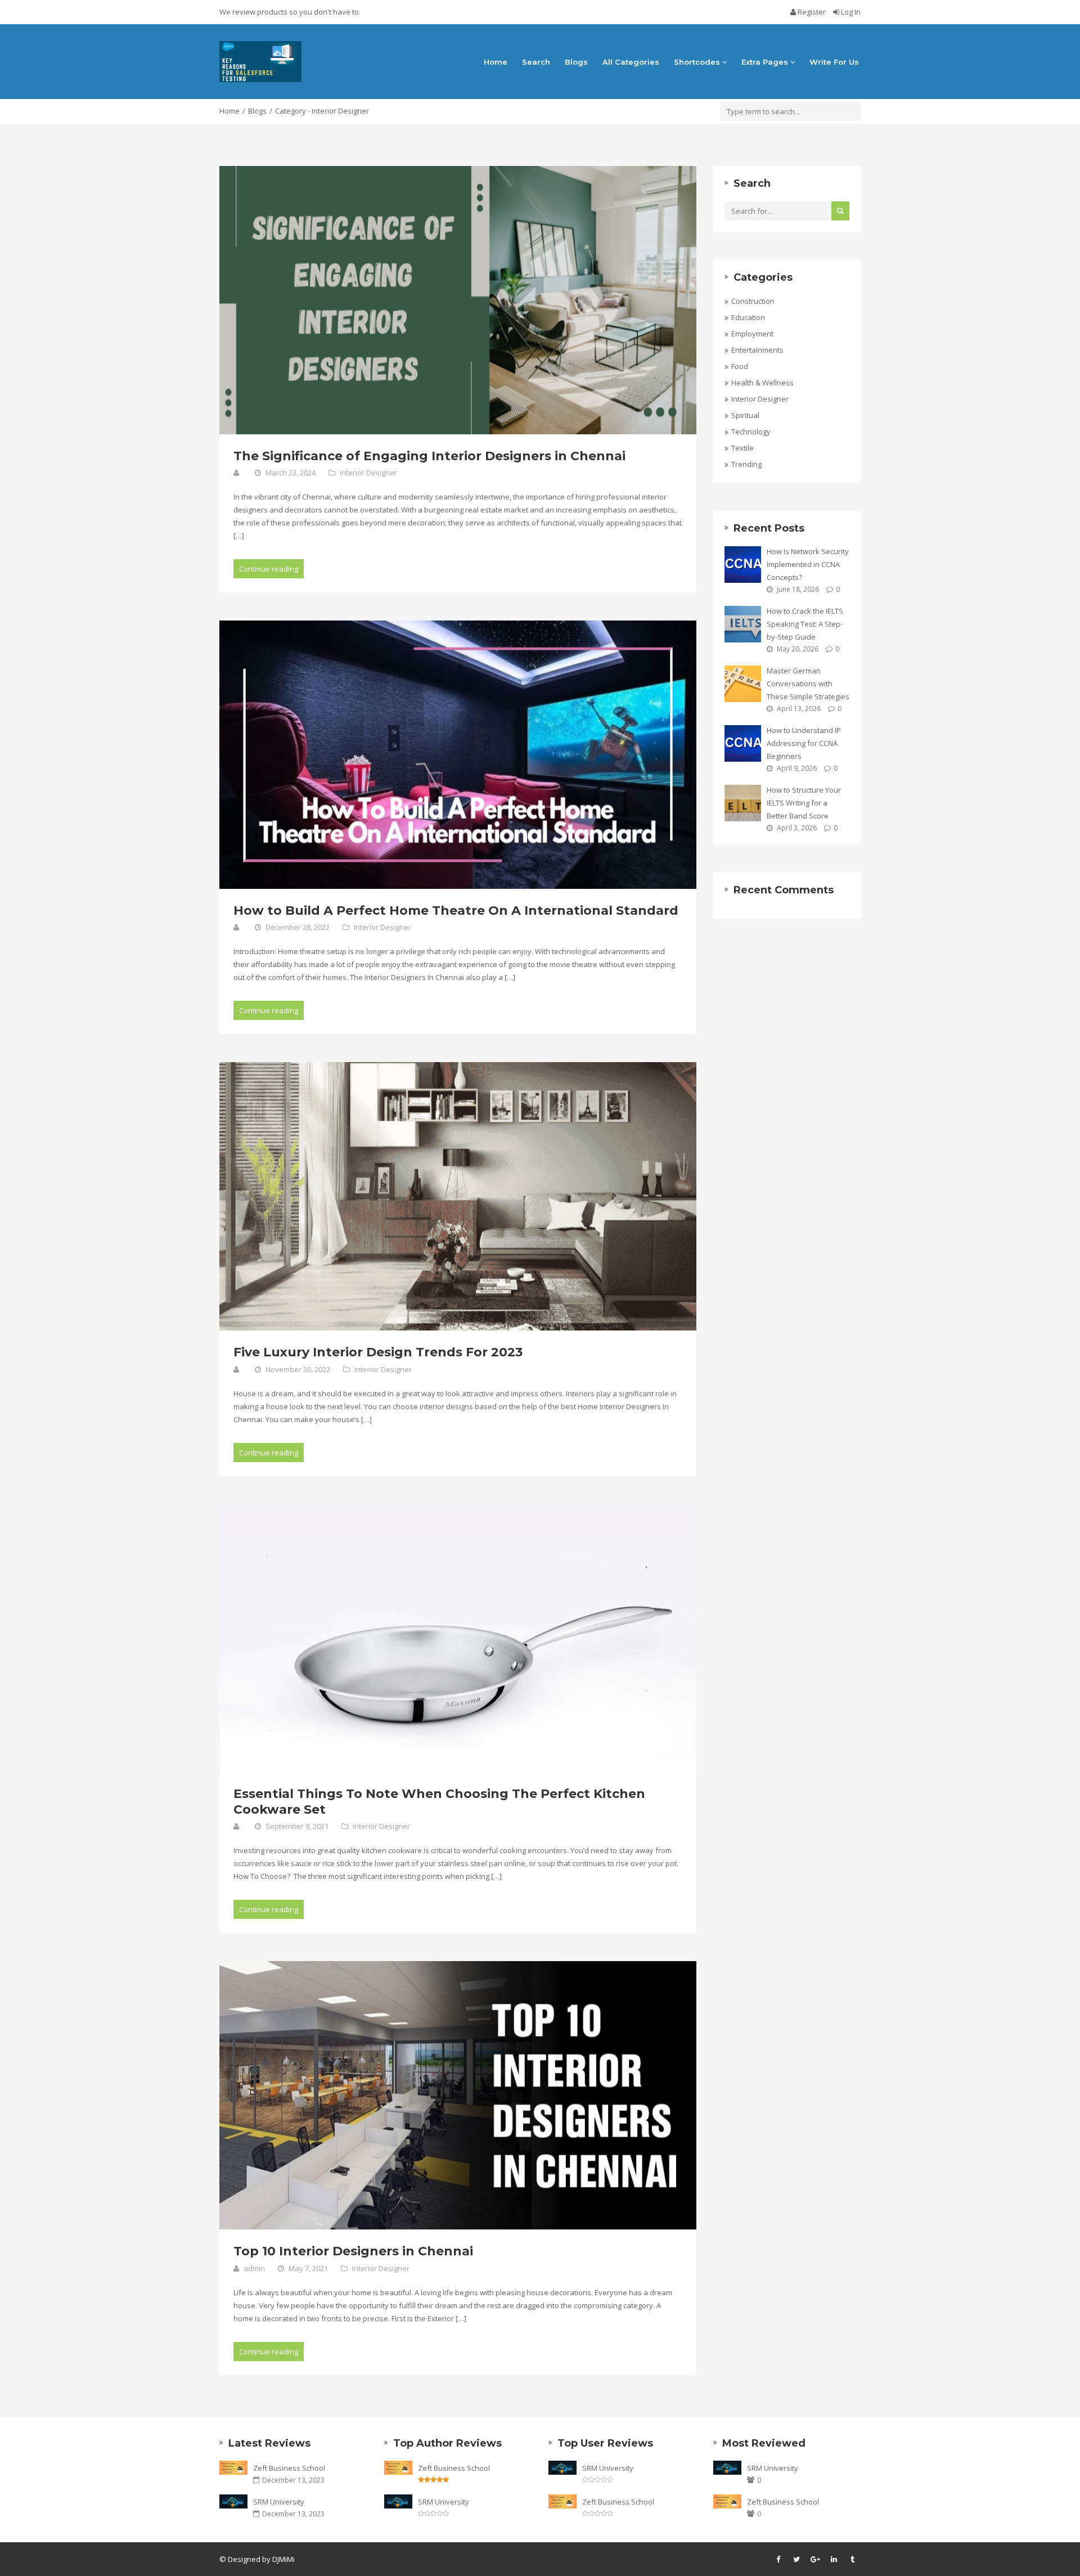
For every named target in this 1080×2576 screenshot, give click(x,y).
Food (740, 366)
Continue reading (269, 569)
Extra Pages (766, 62)
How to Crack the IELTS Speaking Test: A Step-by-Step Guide (805, 624)
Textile (742, 448)
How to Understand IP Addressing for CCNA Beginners (804, 743)
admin (254, 2268)
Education (748, 317)
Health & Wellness (762, 383)
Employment (752, 334)
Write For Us (834, 62)
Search (536, 62)
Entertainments (757, 350)
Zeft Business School (289, 2468)
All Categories (631, 62)
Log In (850, 12)
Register (812, 12)
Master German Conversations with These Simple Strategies (808, 684)
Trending (746, 464)
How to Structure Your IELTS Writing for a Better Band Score (804, 803)
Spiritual (745, 415)
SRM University (279, 2502)
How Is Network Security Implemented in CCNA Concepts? (808, 564)
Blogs (576, 62)
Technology (751, 431)
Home (496, 62)
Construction (753, 301)
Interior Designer (368, 473)
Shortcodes (698, 62)
